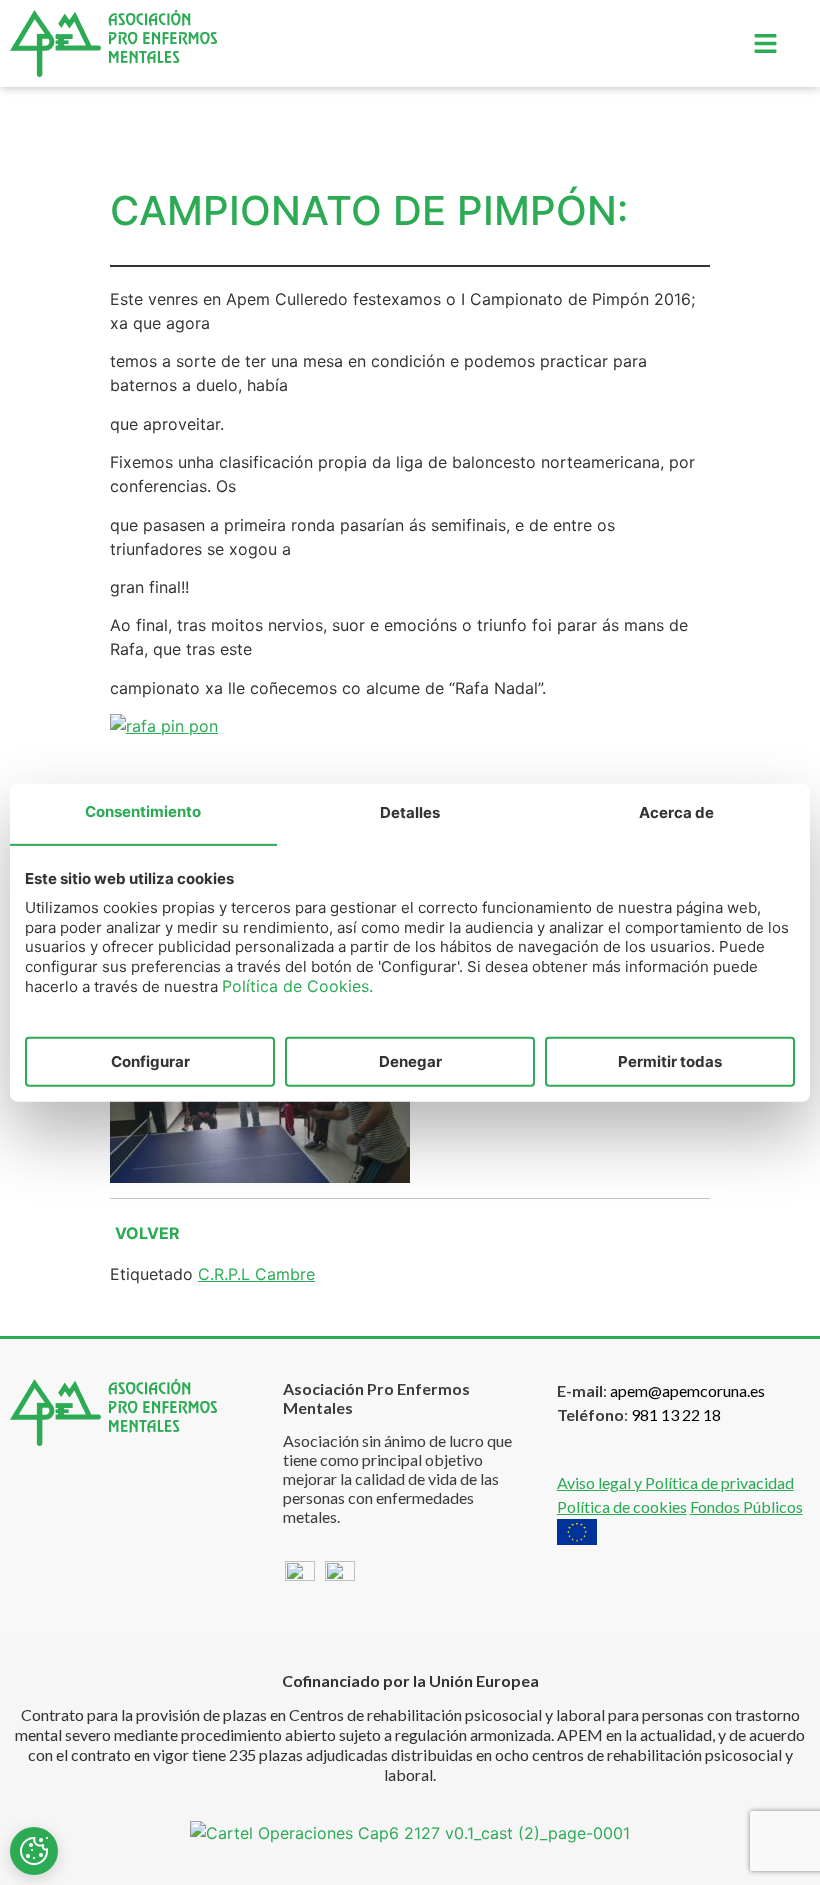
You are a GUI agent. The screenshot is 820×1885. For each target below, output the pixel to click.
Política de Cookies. (297, 986)
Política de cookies (622, 1506)
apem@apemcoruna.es (687, 1390)
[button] (765, 43)
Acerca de (676, 812)
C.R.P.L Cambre (256, 1274)
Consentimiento (143, 811)
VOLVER (147, 1233)
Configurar (150, 1060)
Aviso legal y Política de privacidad (675, 1482)
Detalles (410, 812)
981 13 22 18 (676, 1414)
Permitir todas (670, 1060)
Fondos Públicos (746, 1506)
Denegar (410, 1060)
